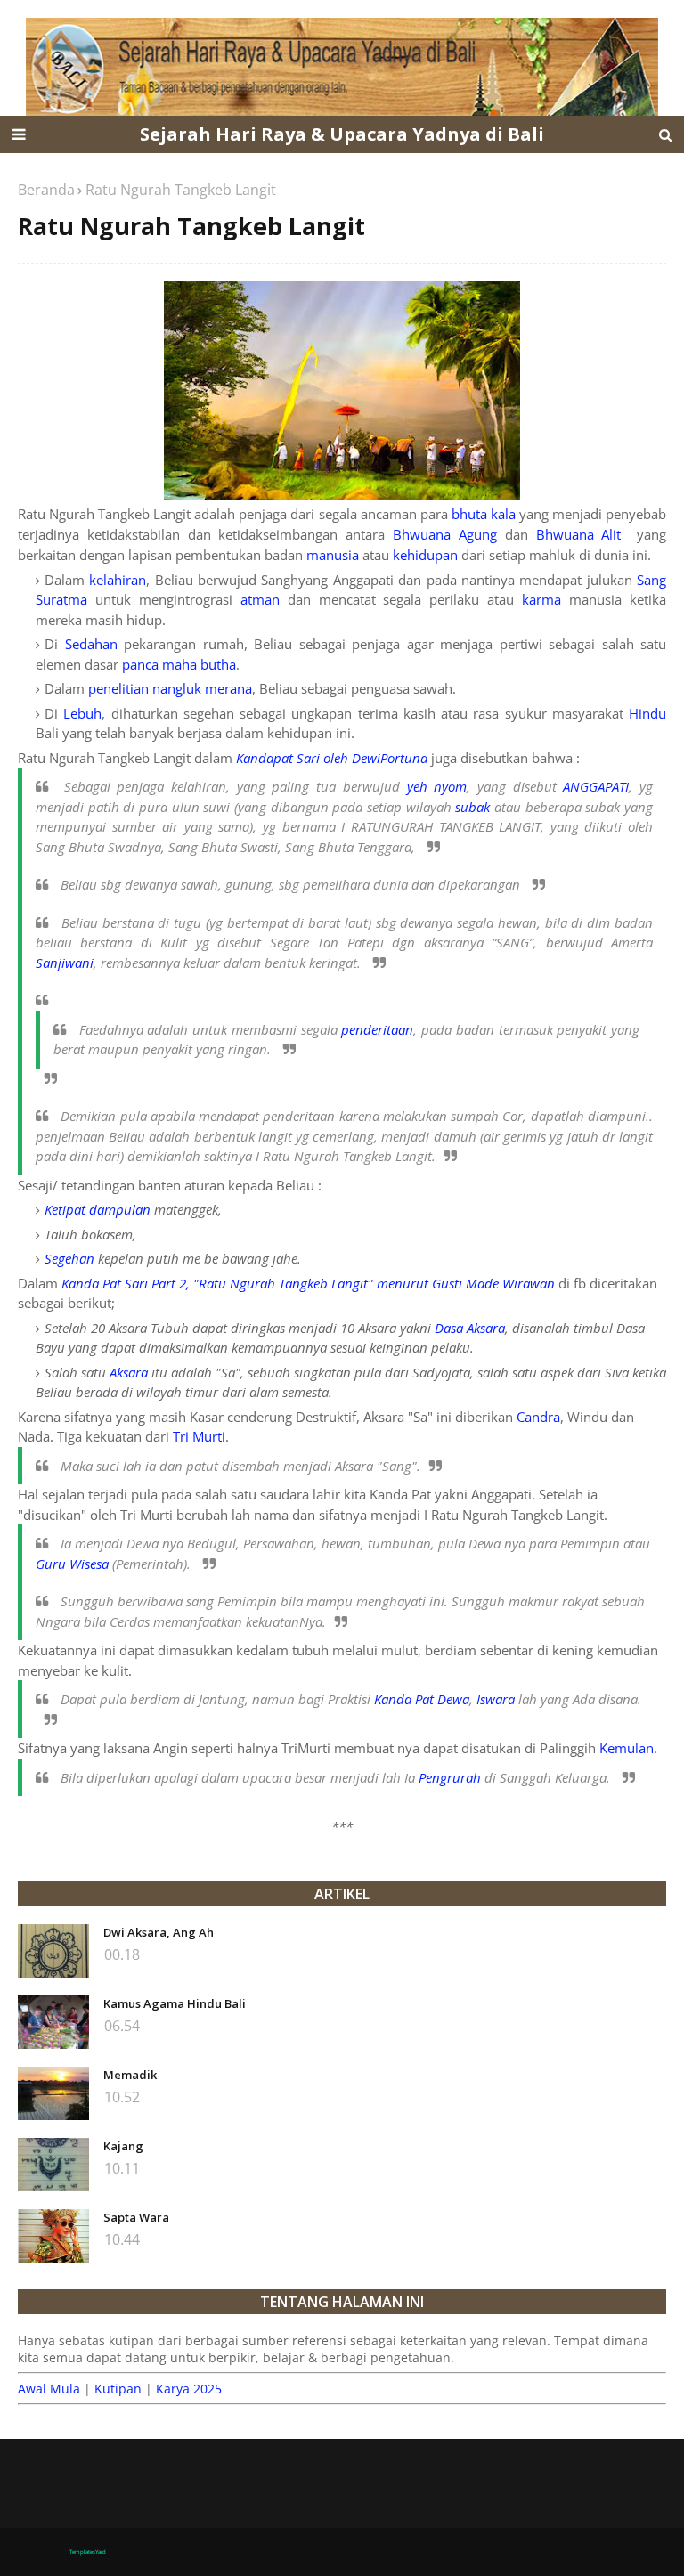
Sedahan (91, 644)
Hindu (647, 713)
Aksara (129, 1372)
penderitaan (377, 1029)
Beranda (46, 190)
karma (541, 599)
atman (260, 599)
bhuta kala (484, 514)
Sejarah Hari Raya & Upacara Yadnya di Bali (342, 134)
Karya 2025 (189, 2389)
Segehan (69, 1258)
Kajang (123, 2146)
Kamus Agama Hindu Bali (175, 2003)
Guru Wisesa (72, 1564)
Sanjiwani (65, 963)
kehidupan (425, 555)
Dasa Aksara (470, 1328)
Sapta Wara (136, 2217)
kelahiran (118, 580)
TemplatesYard (88, 2552)
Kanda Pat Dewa (422, 1699)
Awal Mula (49, 2389)
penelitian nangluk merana (170, 688)
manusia (333, 555)
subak (472, 807)
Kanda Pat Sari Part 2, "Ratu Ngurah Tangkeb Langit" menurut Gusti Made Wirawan (308, 1283)
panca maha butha (179, 664)
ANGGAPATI (596, 786)
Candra (538, 1417)
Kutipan (118, 2389)
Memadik (130, 2075)
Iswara (496, 1699)
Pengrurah (450, 1777)
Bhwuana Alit (579, 534)
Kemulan (627, 1748)
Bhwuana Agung (445, 534)
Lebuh (82, 713)
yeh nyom (437, 786)
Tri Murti (199, 1436)
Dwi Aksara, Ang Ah (159, 1932)
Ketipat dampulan (98, 1209)
